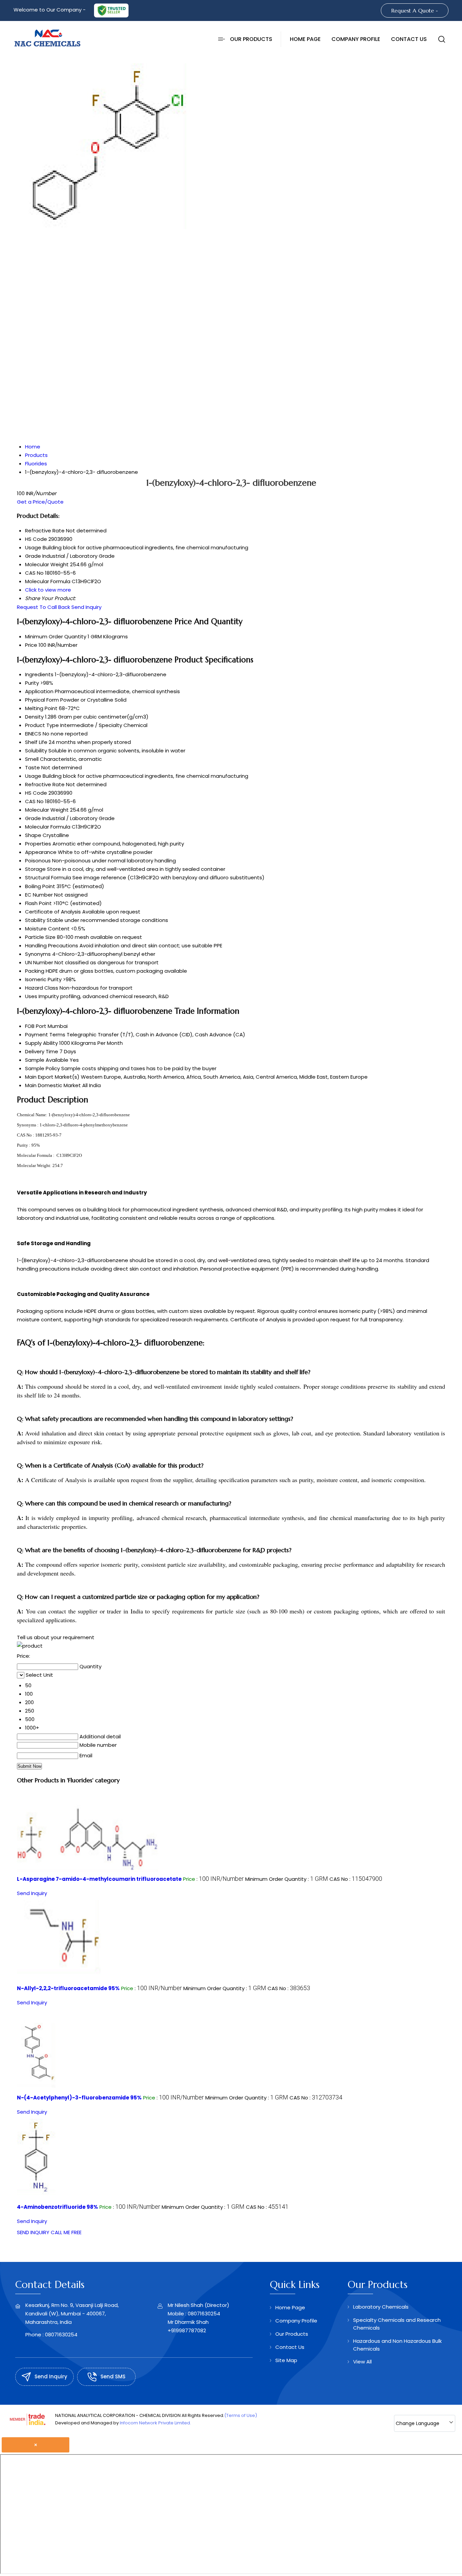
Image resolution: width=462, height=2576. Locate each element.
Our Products (251, 39)
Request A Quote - (415, 10)
